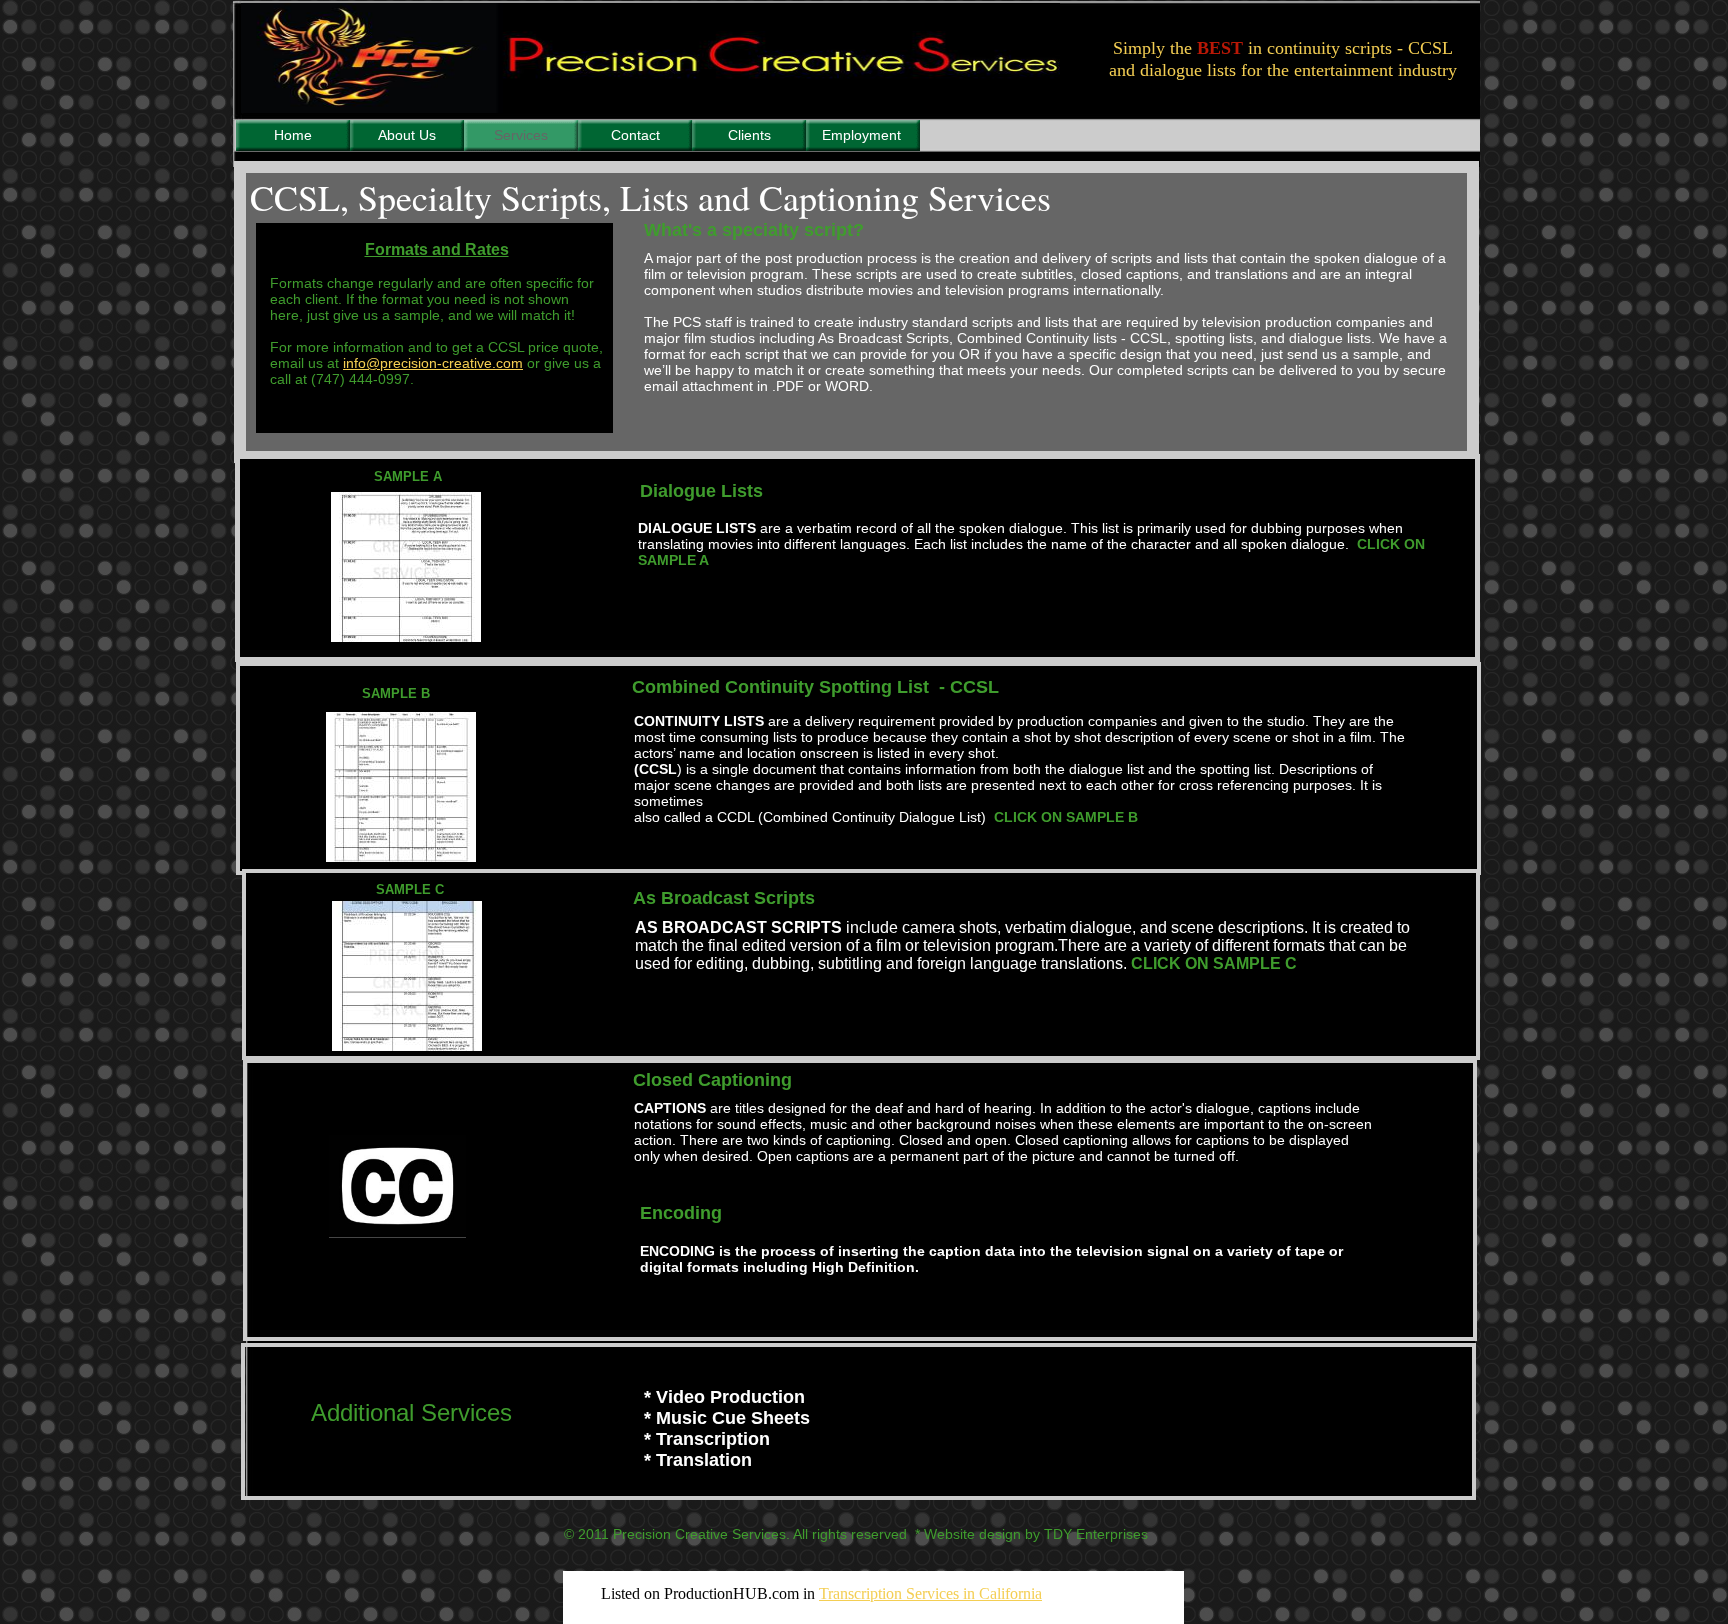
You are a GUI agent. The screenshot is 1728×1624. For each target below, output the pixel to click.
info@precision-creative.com (433, 363)
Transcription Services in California (930, 1593)
